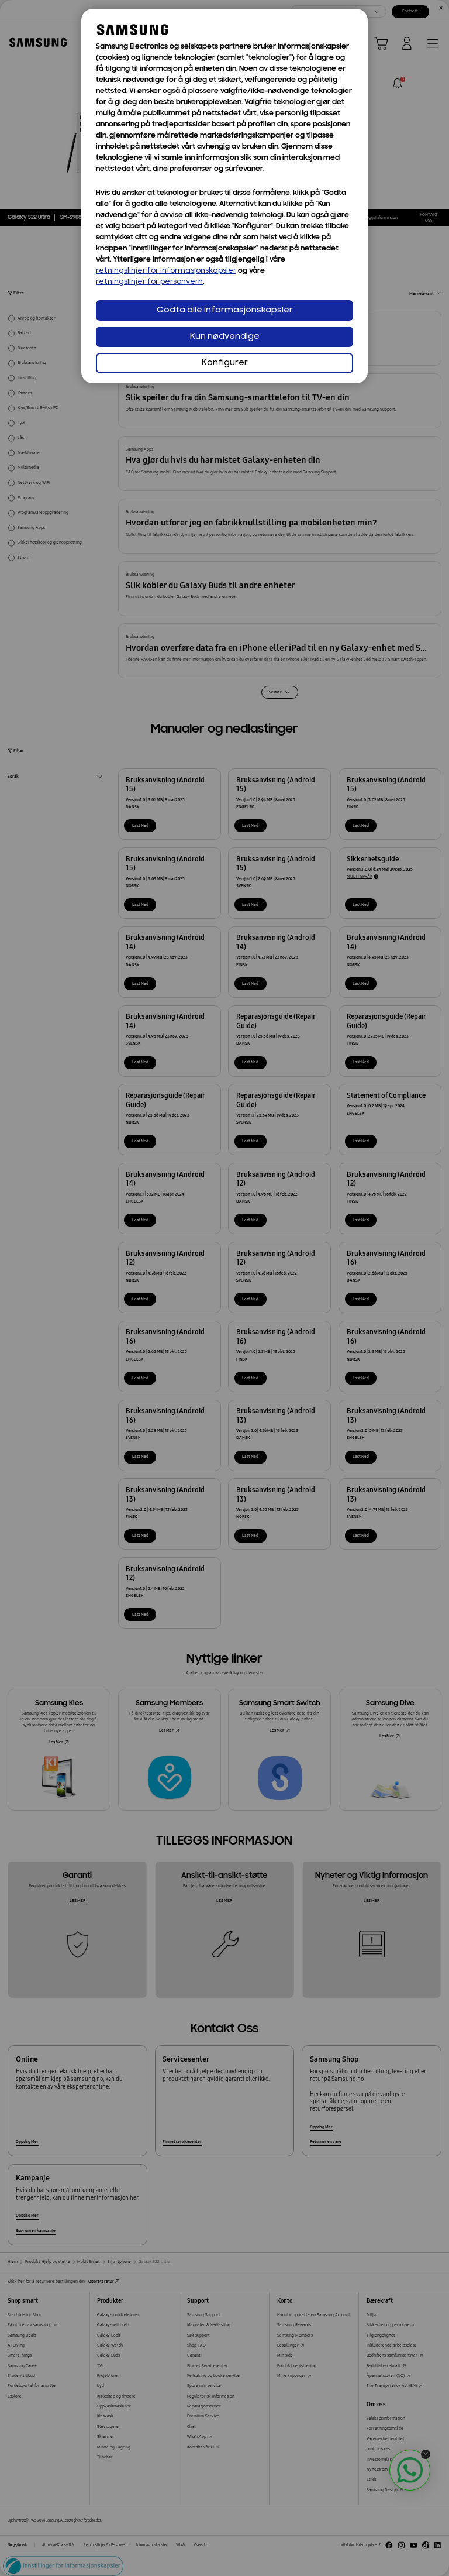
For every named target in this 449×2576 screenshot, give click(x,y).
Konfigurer (225, 363)
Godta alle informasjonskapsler (225, 310)
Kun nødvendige (225, 337)
